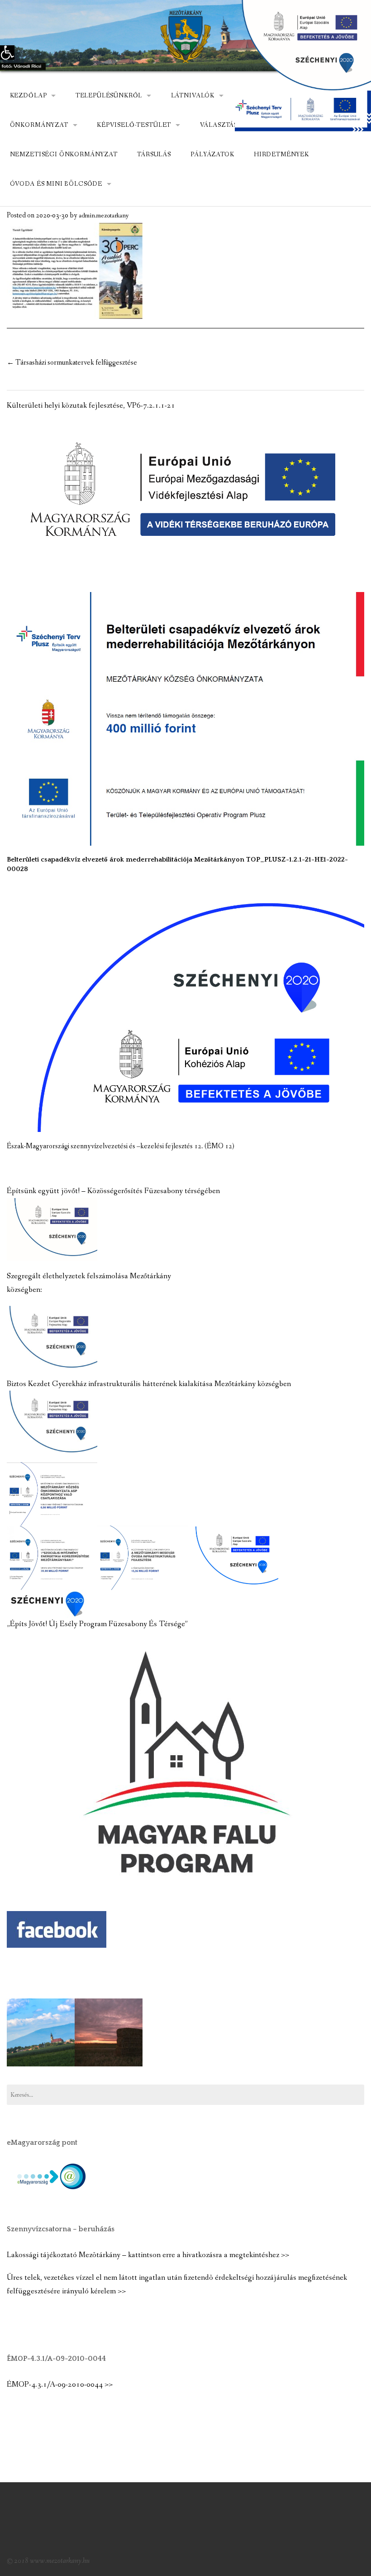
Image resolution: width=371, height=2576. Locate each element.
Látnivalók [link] (193, 96)
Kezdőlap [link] (29, 96)
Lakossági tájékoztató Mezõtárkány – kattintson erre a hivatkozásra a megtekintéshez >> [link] (148, 2255)
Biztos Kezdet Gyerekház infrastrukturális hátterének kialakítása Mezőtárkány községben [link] (149, 1384)
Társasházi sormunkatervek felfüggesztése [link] (72, 363)
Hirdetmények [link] (281, 154)
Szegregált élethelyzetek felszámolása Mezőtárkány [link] (89, 1276)
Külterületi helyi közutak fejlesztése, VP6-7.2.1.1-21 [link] (91, 406)
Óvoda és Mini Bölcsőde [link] (56, 184)
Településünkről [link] (109, 96)
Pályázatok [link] (212, 154)
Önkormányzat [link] (39, 125)
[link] (7, 53)
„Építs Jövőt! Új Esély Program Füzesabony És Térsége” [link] (97, 1624)
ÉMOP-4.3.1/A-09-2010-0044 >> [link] (60, 2385)
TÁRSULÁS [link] (154, 154)
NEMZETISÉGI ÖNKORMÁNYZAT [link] (64, 154)
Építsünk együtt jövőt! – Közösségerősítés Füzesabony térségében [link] (113, 1191)
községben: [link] (24, 1290)
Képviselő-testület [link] (134, 125)
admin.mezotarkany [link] (104, 216)
